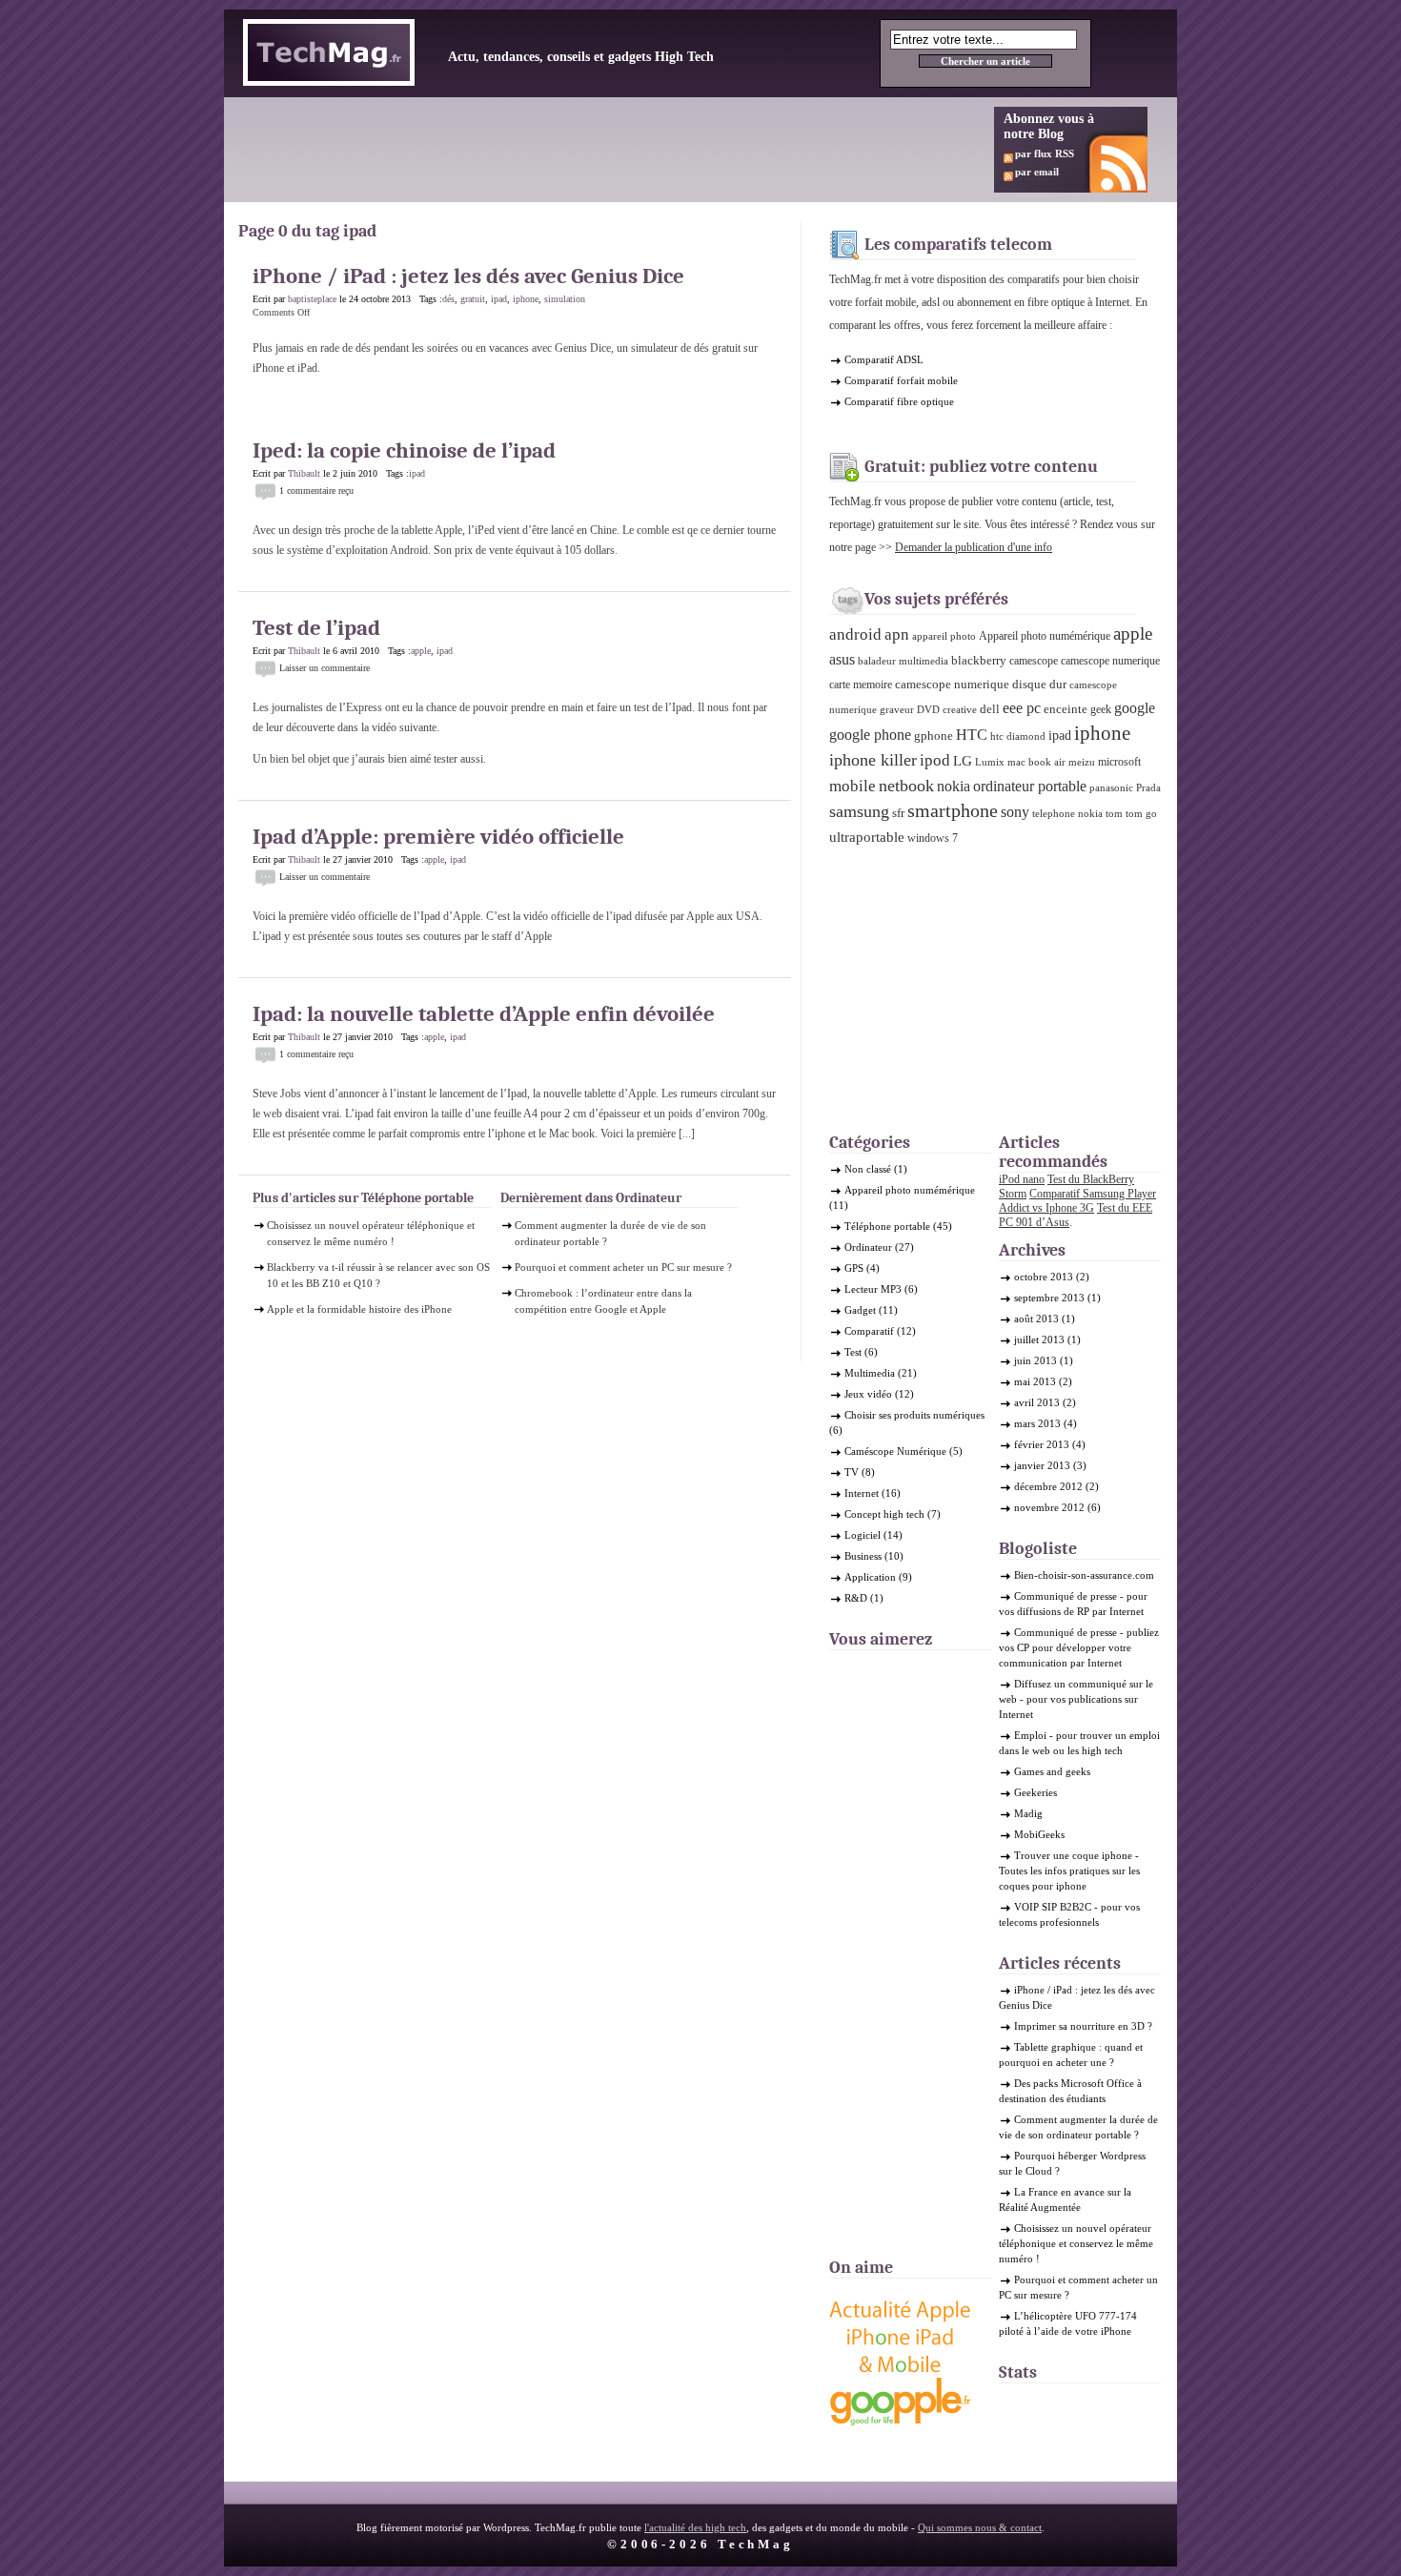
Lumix (990, 762)
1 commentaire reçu (316, 491)
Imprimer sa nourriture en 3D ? (1083, 2026)
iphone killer (873, 760)
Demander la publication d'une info (974, 547)
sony (1015, 812)
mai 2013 (1035, 1381)
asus (842, 659)
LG (963, 761)
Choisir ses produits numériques (914, 1415)
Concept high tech (884, 1514)
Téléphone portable (887, 1226)
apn (897, 634)
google (1135, 708)
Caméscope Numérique (895, 1451)
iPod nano (1022, 1179)
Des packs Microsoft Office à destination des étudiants (1070, 2091)
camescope (1034, 661)
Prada (1148, 788)
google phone (870, 735)
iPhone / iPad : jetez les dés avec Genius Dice (468, 276)
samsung (859, 811)
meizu (1082, 762)
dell (990, 709)
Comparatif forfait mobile (901, 380)
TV (852, 1472)
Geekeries (1036, 1792)
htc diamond (1018, 736)
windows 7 (933, 838)
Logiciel (863, 1535)
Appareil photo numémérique (1045, 636)
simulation (565, 299)
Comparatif (869, 1331)
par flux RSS (1045, 153)
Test (853, 1352)
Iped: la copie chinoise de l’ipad (404, 450)
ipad (499, 299)
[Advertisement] (590, 150)
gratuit (473, 299)
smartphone (953, 811)
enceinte (1066, 709)
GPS (854, 1268)
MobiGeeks (1039, 1834)
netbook (906, 786)
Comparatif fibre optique (899, 401)
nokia (954, 787)
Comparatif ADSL (884, 359)
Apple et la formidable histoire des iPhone (359, 1309)
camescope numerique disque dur (981, 684)
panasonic (1111, 788)
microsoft (1119, 762)
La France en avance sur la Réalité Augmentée (1065, 2199)
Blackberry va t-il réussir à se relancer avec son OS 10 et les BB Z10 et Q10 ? (378, 1275)
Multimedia (870, 1373)
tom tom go (1131, 814)
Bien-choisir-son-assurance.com (1084, 1575)
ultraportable (867, 837)
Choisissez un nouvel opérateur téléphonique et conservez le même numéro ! (371, 1233)
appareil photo (944, 636)
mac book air (1036, 762)
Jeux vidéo (868, 1394)
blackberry (979, 660)
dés (448, 299)
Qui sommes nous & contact (980, 2527)
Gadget (860, 1310)
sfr (898, 813)
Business (863, 1556)
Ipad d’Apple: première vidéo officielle (438, 837)
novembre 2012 (1049, 1507)
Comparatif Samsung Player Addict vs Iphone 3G (1077, 1201)
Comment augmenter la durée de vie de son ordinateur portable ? (610, 1233)
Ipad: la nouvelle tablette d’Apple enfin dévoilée (484, 1014)
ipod (935, 760)
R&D (856, 1598)
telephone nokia (1067, 814)
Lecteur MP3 (873, 1289)
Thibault (304, 473)
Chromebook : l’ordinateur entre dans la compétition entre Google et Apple (603, 1301)
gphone (934, 736)
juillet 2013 (1039, 1339)
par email (1037, 172)
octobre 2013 (1044, 1277)
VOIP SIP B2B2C (1053, 1907)
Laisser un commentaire (325, 668)
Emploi (1030, 1735)
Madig (1028, 1813)
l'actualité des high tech (695, 2527)
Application (870, 1577)
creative (960, 710)
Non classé (868, 1169)
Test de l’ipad (316, 628)
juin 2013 (1036, 1360)
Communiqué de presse (1066, 1596)
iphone (526, 299)
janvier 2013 (1042, 1465)
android (855, 634)
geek (1101, 709)
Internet (862, 1493)
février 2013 (1042, 1444)
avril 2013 (1037, 1402)
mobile (853, 786)
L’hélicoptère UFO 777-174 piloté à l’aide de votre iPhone (1068, 2323)
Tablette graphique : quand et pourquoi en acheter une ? (1071, 2055)
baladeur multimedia (903, 661)
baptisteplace (312, 299)
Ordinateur (868, 1247)
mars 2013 (1037, 1423)
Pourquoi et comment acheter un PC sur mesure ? (623, 1267)
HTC (972, 735)
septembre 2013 (1049, 1298)
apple (421, 651)
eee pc (1022, 708)
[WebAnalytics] (1037, 2406)
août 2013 (1036, 1319)
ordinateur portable (1030, 786)
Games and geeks (1052, 1771)
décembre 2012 (1048, 1486)
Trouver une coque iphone (1073, 1855)
